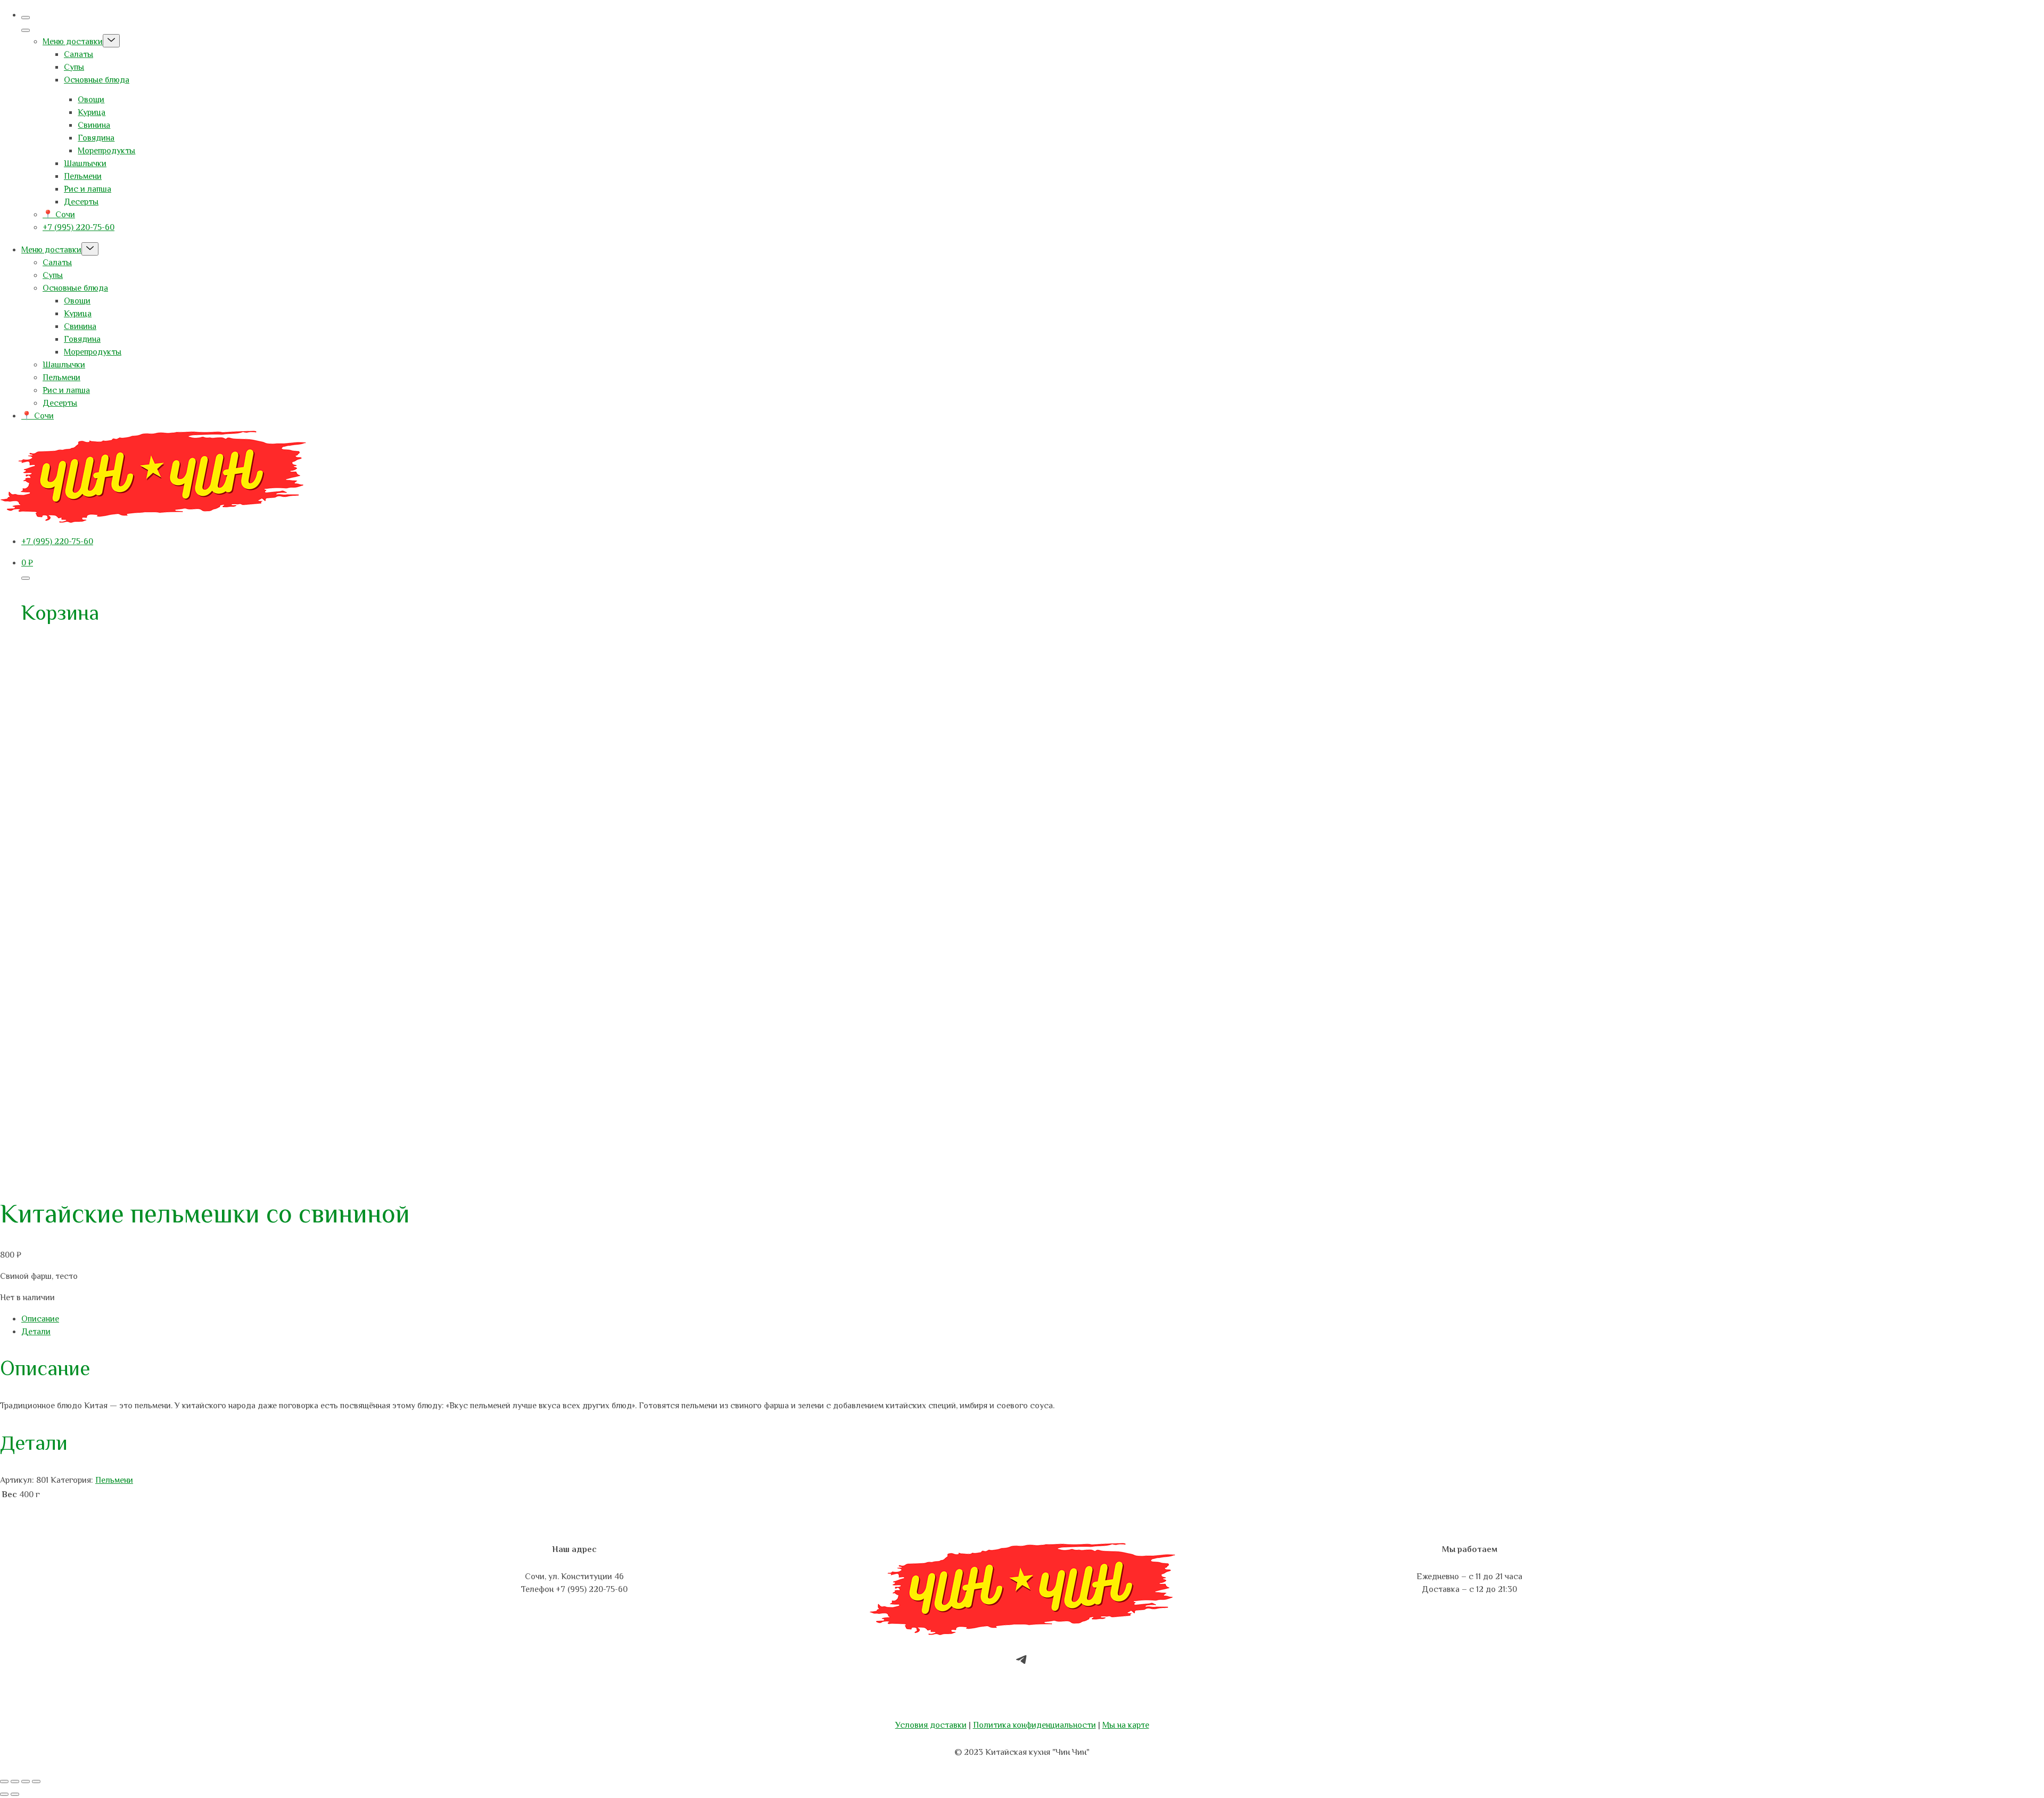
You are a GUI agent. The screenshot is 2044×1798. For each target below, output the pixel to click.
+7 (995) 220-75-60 (79, 227)
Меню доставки (73, 42)
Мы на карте (1126, 1725)
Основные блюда (97, 80)
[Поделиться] (26, 1781)
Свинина (94, 125)
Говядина (96, 138)
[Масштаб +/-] (4, 1781)
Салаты (79, 54)
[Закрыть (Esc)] (36, 1781)
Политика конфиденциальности (1035, 1725)
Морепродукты (106, 151)
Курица (92, 112)
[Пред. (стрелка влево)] (4, 1794)
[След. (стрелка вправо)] (15, 1794)
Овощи (91, 100)
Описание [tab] (40, 1319)
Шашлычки (85, 163)
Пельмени (83, 176)
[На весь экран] (15, 1781)
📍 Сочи (59, 215)
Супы (74, 67)
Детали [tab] (36, 1332)
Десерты (81, 202)
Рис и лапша (88, 189)
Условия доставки (931, 1725)
